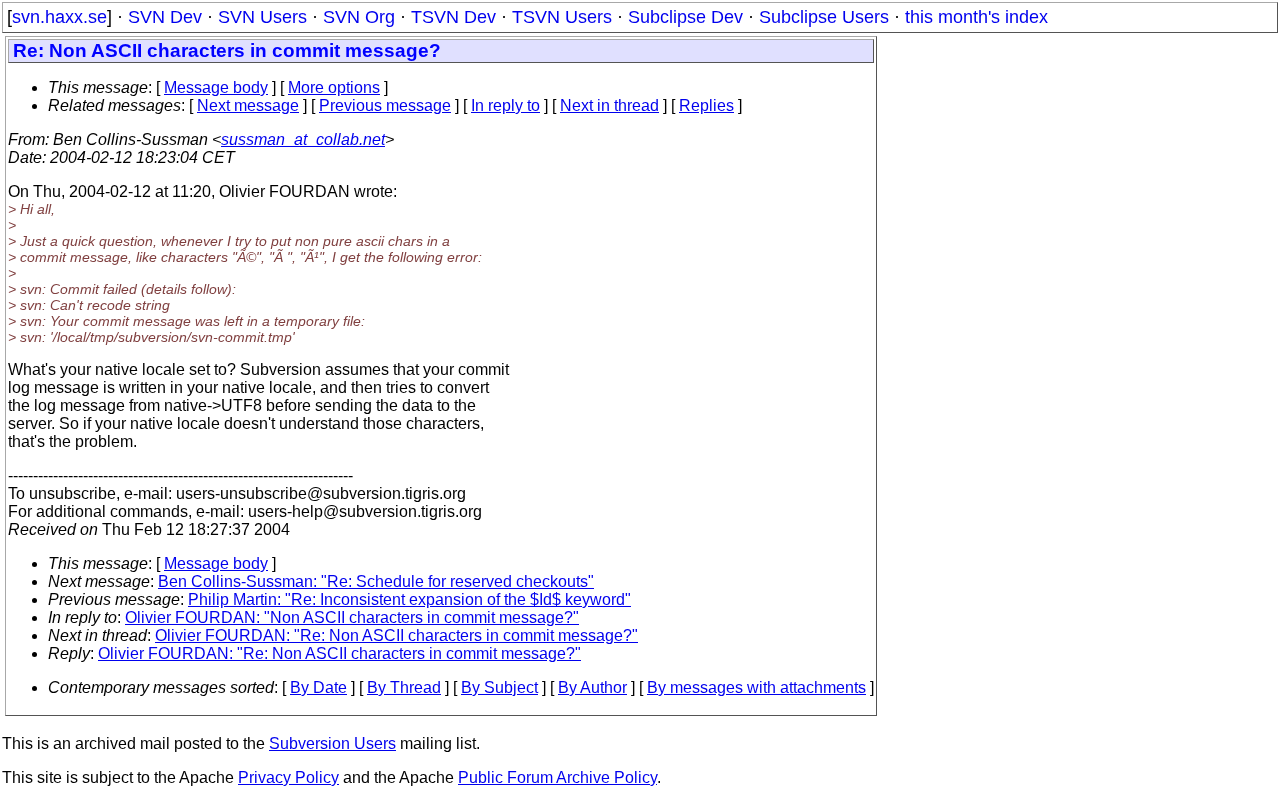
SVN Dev (165, 17)
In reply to (505, 105)
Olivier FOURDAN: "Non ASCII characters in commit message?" (352, 617)
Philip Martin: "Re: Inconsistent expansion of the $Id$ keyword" (409, 599)
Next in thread (609, 105)
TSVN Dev (453, 17)
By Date (318, 687)
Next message (248, 105)
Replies (706, 105)
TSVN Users (562, 17)
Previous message (385, 105)
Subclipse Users (824, 17)
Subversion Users (332, 743)
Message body (216, 87)
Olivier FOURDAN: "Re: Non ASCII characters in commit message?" (396, 635)
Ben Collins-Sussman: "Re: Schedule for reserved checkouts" (376, 581)
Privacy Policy (288, 777)
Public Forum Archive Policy (557, 777)
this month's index (976, 17)
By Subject (499, 687)
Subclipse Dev (685, 17)
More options (334, 87)
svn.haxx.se (59, 17)
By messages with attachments (756, 687)
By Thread (404, 687)
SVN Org (359, 17)
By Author (592, 687)
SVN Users (262, 17)
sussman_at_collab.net (303, 139)
